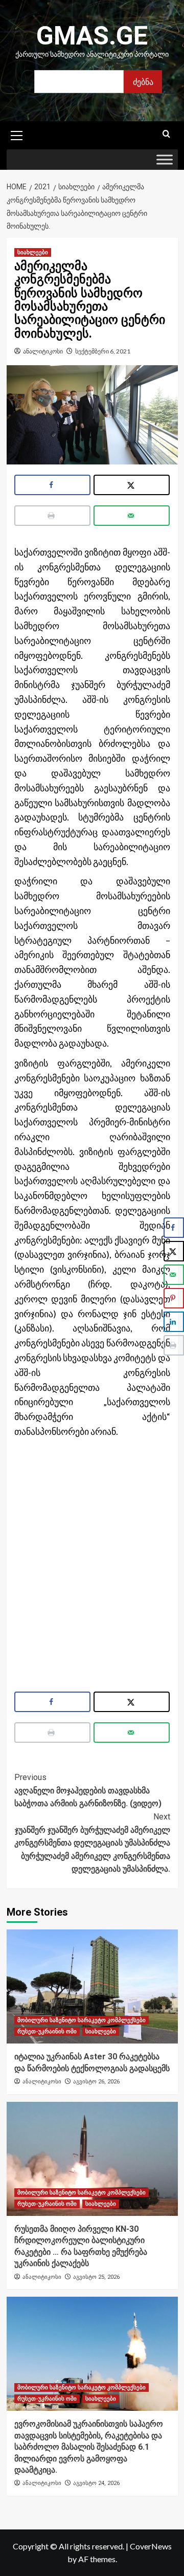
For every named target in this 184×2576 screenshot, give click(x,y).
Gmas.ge (92, 36)
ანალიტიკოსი (43, 351)
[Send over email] (132, 516)
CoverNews (151, 2546)
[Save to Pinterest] (174, 1298)
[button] (17, 134)
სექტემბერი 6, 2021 (103, 351)
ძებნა (143, 82)
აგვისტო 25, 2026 (96, 2277)
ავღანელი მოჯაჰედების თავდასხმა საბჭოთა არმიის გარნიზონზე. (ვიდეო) (88, 1790)
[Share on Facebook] (52, 485)
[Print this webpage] (52, 516)
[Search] (166, 134)
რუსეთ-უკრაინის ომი (47, 2031)
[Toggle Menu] (165, 160)
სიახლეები (33, 252)
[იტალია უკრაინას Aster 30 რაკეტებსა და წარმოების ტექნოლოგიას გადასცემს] (92, 1986)
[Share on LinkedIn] (174, 1322)
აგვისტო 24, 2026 (96, 2483)
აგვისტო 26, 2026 (96, 2082)
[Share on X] (132, 485)
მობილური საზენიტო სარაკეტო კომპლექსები (82, 2020)
